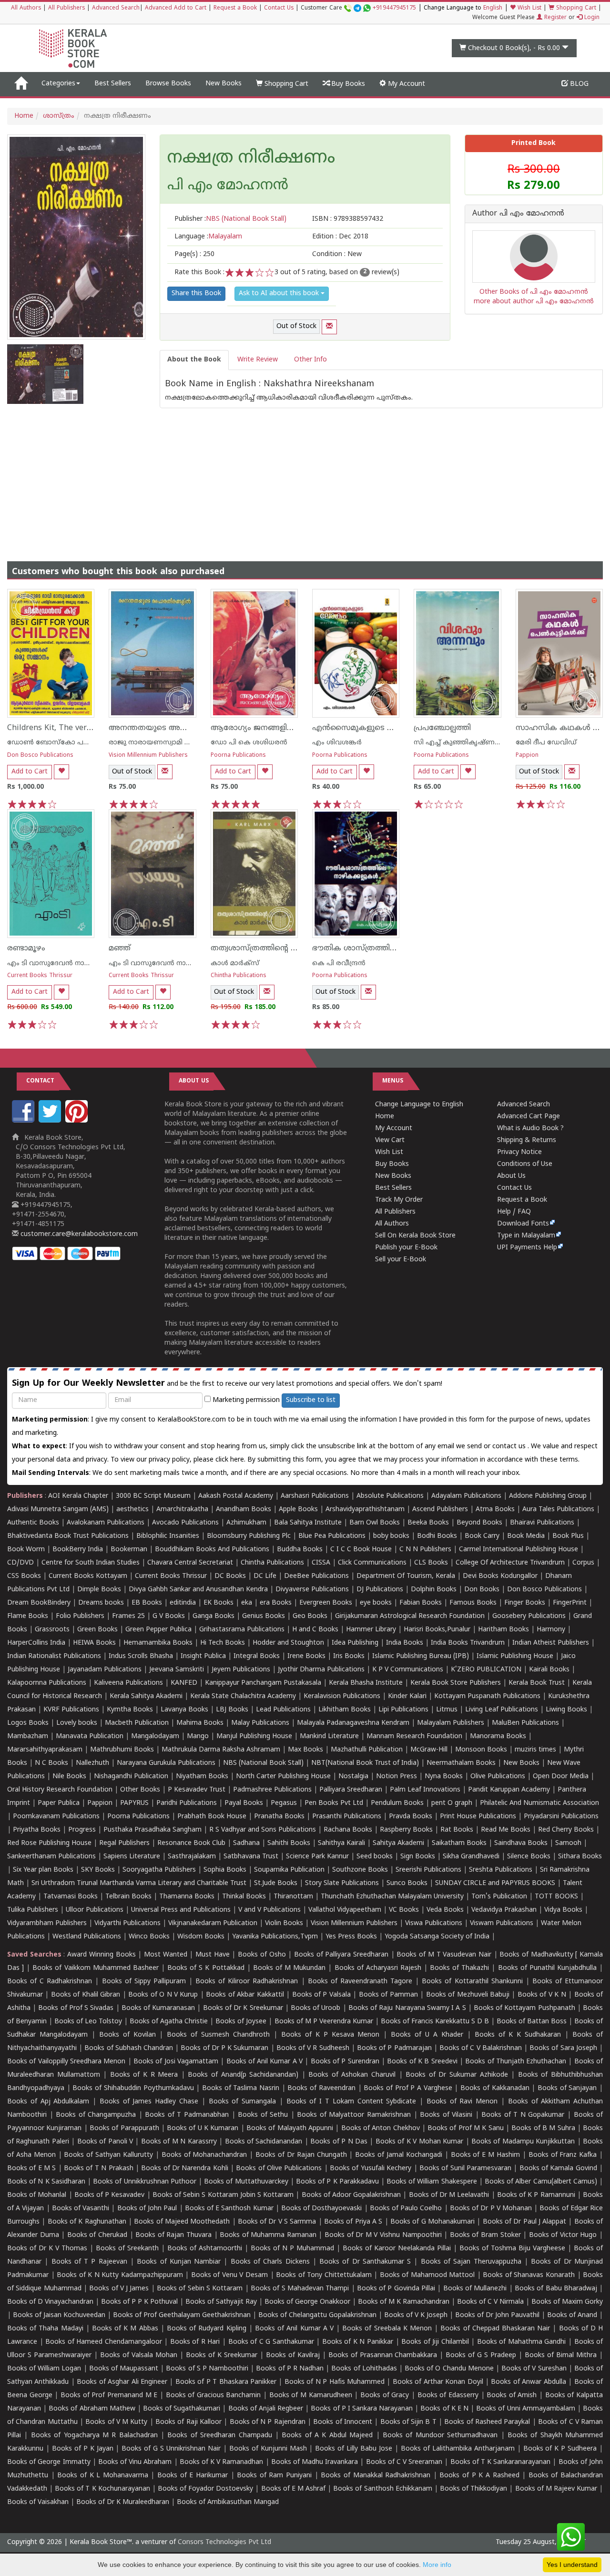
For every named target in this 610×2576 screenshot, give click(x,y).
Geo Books (310, 1616)
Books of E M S (31, 2169)
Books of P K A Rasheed (479, 2476)
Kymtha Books (130, 1710)
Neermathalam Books (461, 1763)
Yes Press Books (351, 1937)
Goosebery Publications (529, 1616)
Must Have (213, 1955)
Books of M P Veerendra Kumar (324, 2022)
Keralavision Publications (342, 1696)
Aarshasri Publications (315, 1496)
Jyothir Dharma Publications (321, 1670)
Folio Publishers (80, 1616)
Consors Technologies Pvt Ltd (224, 2542)
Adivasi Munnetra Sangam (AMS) (58, 1510)
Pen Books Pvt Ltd (334, 1803)
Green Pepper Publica (158, 1630)
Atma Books (495, 1510)
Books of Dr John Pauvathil (497, 2315)
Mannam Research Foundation (414, 1736)
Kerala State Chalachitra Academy (243, 1696)
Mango (198, 1736)
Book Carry (482, 1536)
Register (554, 18)
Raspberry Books (406, 1830)
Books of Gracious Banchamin (213, 2396)
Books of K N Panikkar (358, 2342)
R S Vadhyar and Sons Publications (263, 1830)
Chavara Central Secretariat (190, 1563)
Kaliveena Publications (128, 1683)
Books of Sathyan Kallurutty (108, 2155)
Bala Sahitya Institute (308, 1523)
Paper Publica (59, 1803)
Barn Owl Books (375, 1523)
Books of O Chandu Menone (449, 2369)
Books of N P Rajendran (268, 2422)
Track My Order (399, 1200)
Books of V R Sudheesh (313, 2048)
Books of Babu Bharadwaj (556, 2289)
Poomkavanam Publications (56, 1817)
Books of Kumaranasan (158, 2008)
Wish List (529, 8)
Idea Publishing (355, 1643)
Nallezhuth (92, 1763)
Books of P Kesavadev (110, 2195)
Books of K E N (444, 2409)
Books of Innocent (343, 2422)
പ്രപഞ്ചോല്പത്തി (442, 728)
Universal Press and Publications (181, 1910)
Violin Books (284, 1923)
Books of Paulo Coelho (406, 2209)
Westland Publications (88, 1937)
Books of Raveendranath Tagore (360, 1982)
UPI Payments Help (527, 1248)
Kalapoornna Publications (47, 1683)
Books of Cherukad (97, 2235)
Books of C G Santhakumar (271, 2342)
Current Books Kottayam (88, 1576)
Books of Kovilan (127, 2035)
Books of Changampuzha (96, 2115)
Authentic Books (33, 1523)
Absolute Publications (390, 1496)
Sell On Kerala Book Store (415, 1236)
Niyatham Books (202, 1777)
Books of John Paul (147, 2209)
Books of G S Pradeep (481, 2355)
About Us (511, 1176)
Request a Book (235, 8)
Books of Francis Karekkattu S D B (435, 2022)
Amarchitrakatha (182, 1510)
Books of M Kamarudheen (311, 2396)
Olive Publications (498, 1777)
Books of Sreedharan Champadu (219, 2436)
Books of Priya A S (353, 2222)
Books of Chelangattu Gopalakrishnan (317, 2315)
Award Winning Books (101, 1955)
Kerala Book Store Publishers (456, 1683)
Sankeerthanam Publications (51, 1857)
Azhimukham (246, 1523)
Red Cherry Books (566, 1830)
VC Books (404, 1910)
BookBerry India (78, 1550)
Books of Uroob (315, 2008)
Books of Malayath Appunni (290, 2128)
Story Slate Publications (342, 1883)
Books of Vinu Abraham (135, 2462)
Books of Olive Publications (279, 2169)
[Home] (21, 84)
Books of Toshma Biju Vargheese (512, 2249)
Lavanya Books (184, 1710)
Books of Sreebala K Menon (387, 2329)
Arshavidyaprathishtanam (365, 1510)
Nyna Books (444, 1777)
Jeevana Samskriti (177, 1670)
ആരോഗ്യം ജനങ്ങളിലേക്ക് (260, 728)
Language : (208, 237)
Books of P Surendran (345, 2062)
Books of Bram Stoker (485, 2235)
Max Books (305, 1750)
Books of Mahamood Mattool (427, 2275)
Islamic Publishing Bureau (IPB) (421, 1656)
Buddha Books (300, 1550)
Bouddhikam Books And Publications (212, 1550)
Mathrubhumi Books (122, 1750)
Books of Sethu (263, 2115)
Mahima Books (200, 1723)
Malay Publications (260, 1723)
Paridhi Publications (187, 1803)
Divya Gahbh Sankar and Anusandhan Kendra (198, 1590)
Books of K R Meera (144, 2075)
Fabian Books (421, 1603)
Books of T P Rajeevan (89, 2262)
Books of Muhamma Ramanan (268, 2235)
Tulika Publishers (33, 1910)
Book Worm (26, 1550)
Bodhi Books (437, 1536)
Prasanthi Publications (347, 1817)
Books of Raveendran (321, 2088)
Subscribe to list (311, 1400)
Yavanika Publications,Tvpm (275, 1937)
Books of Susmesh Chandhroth (218, 2035)
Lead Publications (283, 1710)
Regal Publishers (124, 1843)
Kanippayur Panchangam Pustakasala (263, 1683)
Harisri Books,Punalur (437, 1630)
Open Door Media (561, 1777)
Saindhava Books (521, 1843)
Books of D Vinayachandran (50, 2302)
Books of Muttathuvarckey (246, 2182)
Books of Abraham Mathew (92, 2409)
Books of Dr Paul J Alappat (525, 2222)
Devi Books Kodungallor (500, 1576)
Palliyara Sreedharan (351, 1790)
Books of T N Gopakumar (523, 2115)
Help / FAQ (514, 1212)
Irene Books (306, 1656)
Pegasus (284, 1803)
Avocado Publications (185, 1523)
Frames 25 (128, 1616)
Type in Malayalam (526, 1236)
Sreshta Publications (501, 1870)
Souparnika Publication (289, 1870)
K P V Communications (408, 1670)
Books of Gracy (385, 2396)
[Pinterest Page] (78, 1121)
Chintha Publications (239, 976)
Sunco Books (407, 1883)
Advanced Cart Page (529, 1117)
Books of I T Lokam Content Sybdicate (351, 2102)
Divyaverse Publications (312, 1590)
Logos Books (28, 1723)
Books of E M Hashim (485, 2155)
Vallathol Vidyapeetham (345, 1910)
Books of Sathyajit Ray (221, 2302)
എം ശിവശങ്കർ (337, 743)
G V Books (169, 1616)
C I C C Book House (361, 1550)
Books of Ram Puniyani (274, 2476)
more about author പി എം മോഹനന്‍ (534, 302)
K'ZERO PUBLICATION (486, 1670)
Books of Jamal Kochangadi (399, 2155)
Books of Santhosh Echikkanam (382, 2489)
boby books (391, 1536)
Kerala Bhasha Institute (366, 1683)
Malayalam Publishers (451, 1723)
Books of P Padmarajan (394, 2048)
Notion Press (396, 1777)
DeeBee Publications (316, 1576)
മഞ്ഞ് (120, 948)
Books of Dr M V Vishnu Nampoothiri (383, 2235)
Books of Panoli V (105, 2142)
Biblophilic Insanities (168, 1536)
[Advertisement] (305, 475)
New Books (224, 84)
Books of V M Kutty (116, 2422)
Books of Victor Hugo (563, 2235)
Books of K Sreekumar (222, 2355)
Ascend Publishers (440, 1510)
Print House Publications (478, 1817)
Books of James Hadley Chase (149, 2102)
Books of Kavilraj (293, 2355)
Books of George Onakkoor (307, 2302)
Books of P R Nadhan (290, 2369)
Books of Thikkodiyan (473, 2489)
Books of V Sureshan (534, 2369)
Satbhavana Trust (251, 1857)
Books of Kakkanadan (495, 2088)
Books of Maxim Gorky (567, 2302)
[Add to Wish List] (61, 772)
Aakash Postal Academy (237, 1496)
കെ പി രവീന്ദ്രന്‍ (339, 963)
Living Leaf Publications (502, 1710)
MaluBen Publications (525, 1723)
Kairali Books (549, 1670)
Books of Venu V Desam (229, 2275)
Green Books (97, 1630)
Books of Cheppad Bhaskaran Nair (495, 2329)
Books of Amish (512, 2396)
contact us (510, 1447)
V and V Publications (269, 1910)
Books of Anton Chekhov (381, 2128)
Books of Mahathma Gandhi (522, 2342)
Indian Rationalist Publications (54, 1656)
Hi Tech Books (223, 1643)
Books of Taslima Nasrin (241, 2088)
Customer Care (358, 8)
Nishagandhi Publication (131, 1777)
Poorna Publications (238, 756)
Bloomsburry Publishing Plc (249, 1536)
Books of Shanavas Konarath (529, 2275)
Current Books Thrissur (40, 976)
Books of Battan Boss (532, 2022)
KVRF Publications (71, 1710)
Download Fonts (523, 1224)
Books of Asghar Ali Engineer (122, 2382)
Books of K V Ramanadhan (222, 2462)
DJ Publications (380, 1590)
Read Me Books (506, 1830)
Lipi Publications (403, 1710)
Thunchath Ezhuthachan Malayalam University (392, 1897)
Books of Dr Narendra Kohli (184, 2169)
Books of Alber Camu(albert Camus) (541, 2182)
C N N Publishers (425, 1550)
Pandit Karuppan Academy (509, 1790)
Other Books (140, 1790)
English (493, 8)
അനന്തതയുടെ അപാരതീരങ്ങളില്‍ (175, 728)
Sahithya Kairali (341, 1843)
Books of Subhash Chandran (129, 2048)
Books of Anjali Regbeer (266, 2409)
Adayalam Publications (466, 1496)
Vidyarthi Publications (127, 1923)
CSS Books (24, 1576)
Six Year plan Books (43, 1870)
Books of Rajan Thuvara (173, 2235)
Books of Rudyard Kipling (207, 2329)
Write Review (258, 360)
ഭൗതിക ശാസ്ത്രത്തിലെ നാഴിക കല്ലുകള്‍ (389, 948)
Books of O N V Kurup (163, 1995)
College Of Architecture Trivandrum (510, 1563)
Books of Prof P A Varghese (408, 2088)
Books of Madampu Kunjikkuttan (523, 2142)
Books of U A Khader (427, 2035)
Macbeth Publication (137, 1723)
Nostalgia (353, 1777)
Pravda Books (411, 1817)
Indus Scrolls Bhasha (141, 1656)
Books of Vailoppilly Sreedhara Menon (66, 2062)
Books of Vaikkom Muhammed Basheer (96, 1968)
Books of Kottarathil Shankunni (472, 1982)
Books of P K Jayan (83, 2449)
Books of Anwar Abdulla (528, 2382)
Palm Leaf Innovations (425, 1790)
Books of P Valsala (321, 1995)
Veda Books (445, 1910)
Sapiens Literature (132, 1857)
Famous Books (473, 1603)
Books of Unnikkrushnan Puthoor (145, 2182)
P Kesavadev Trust (197, 1790)
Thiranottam (293, 1897)
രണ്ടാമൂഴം (26, 948)
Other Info (310, 360)
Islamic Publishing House (515, 1656)
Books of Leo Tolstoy (88, 2022)
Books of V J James (119, 2289)
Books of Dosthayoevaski (321, 2209)
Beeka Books (428, 1523)
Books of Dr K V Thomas (47, 2249)
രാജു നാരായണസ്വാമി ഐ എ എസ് (168, 743)
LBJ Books (232, 1710)
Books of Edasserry (448, 2396)
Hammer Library (371, 1630)
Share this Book (196, 294)
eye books (376, 1603)
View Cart (390, 1140)
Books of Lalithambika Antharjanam (458, 2449)
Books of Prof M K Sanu (466, 2128)
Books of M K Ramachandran (404, 2302)
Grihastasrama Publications (242, 1630)
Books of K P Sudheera (560, 2449)
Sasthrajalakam (192, 1857)
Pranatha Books (279, 1817)
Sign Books (418, 1857)
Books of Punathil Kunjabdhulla (547, 1968)
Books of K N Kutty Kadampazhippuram (120, 2275)
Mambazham (28, 1736)
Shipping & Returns (527, 1140)
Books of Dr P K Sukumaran (224, 2048)
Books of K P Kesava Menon (330, 2035)
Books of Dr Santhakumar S (365, 2262)
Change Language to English (419, 1105)
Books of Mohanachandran (204, 2155)
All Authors (26, 8)
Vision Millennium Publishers (148, 756)
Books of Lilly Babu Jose (354, 2449)
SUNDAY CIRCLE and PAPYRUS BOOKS (495, 1883)
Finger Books (525, 1603)
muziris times (535, 1750)
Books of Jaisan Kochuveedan (59, 2315)
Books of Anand (572, 2315)
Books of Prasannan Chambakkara (383, 2355)
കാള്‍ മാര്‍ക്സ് (235, 963)
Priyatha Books (37, 1830)
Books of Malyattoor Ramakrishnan (354, 2115)
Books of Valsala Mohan (139, 2355)
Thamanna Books (187, 1897)
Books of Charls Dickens (270, 2262)
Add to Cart (30, 772)
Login (591, 18)
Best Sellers (113, 84)
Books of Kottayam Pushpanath (524, 2008)
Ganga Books (213, 1616)
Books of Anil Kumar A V (265, 2062)
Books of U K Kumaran (203, 2128)
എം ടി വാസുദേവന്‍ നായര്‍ (52, 963)
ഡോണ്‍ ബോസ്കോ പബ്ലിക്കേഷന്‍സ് (70, 743)
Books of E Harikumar (193, 2476)
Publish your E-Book (406, 1248)
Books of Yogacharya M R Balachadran (94, 2436)
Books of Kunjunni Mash (268, 2449)
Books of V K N (542, 1995)
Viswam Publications (502, 1923)
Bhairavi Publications (542, 1523)
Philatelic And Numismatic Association (539, 1803)
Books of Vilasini (446, 2115)
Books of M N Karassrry (179, 2142)
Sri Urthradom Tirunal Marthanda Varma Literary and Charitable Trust (139, 1883)
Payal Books (244, 1803)
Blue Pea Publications (332, 1536)
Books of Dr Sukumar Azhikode (457, 2075)
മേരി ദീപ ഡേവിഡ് (546, 743)
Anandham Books (244, 1510)
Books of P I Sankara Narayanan (362, 2409)
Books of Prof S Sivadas (76, 2008)
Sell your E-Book (401, 1260)
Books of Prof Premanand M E (109, 2396)
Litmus (447, 1710)
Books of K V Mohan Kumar (419, 2142)
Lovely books (77, 1723)
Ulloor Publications (95, 1910)
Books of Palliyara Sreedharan (341, 1955)
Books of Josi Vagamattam (176, 2062)
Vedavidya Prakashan (504, 1910)
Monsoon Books (481, 1750)
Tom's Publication (499, 1897)
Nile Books (69, 1777)
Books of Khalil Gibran (86, 1995)
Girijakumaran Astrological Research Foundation (410, 1616)
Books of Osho (262, 1955)
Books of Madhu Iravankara (315, 2462)
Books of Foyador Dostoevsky (205, 2489)
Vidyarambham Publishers (47, 1923)
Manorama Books (498, 1736)
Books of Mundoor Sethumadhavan (440, 2436)
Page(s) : (194, 254)
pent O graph (452, 1803)
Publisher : (230, 219)
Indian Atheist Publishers (551, 1643)
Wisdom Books (201, 1937)
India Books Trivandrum (468, 1643)
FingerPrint (570, 1603)
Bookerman (129, 1550)
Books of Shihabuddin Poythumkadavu (133, 2088)
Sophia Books (225, 1870)
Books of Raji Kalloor (188, 2422)
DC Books (230, 1576)
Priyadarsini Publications (561, 1817)
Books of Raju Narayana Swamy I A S (407, 2008)
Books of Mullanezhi (475, 2289)
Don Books (482, 1590)
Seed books (375, 1857)
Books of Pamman (388, 1995)
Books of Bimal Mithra (561, 2355)
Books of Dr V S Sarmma (277, 2222)
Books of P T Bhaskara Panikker (226, 2382)
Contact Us (279, 8)
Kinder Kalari (407, 1696)
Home (24, 116)
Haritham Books (503, 1630)
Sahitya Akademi (398, 1843)
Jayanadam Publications (105, 1670)
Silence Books (529, 1857)
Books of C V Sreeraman (404, 2462)
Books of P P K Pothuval (139, 2302)
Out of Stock (296, 326)
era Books (276, 1603)
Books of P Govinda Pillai (396, 2289)
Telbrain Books (128, 1897)
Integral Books (257, 1656)
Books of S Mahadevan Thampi (300, 2289)
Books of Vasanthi (81, 2209)
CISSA (321, 1563)
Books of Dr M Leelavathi (449, 2195)
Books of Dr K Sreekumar (243, 2008)
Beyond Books (479, 1523)
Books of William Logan (44, 2369)
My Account (406, 84)
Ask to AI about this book (280, 294)
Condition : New (337, 254)
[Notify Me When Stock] (329, 327)
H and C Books (315, 1630)
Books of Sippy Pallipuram (144, 1982)
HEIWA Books (94, 1643)
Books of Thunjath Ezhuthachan (516, 2062)
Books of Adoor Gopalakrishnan (351, 2195)
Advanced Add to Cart (176, 8)
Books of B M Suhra (543, 2128)
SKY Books (98, 1870)
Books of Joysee (241, 2022)
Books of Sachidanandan (264, 2142)
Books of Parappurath (124, 2128)
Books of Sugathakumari (182, 2409)
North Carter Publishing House (283, 1777)
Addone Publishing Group (548, 1496)
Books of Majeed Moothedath (182, 2222)
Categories (58, 84)
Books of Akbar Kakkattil (245, 1995)
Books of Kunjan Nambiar (179, 2262)
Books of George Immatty (49, 2462)
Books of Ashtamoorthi (205, 2249)
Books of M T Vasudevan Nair (444, 1955)
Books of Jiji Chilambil (435, 2342)
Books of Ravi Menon (462, 2102)
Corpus (583, 1563)
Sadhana (246, 1843)
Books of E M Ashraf (294, 2489)
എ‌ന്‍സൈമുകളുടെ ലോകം (363, 728)
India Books (405, 1643)
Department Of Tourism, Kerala (406, 1576)
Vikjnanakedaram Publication (213, 1923)
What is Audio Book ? (530, 1128)
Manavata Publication (90, 1736)
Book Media (526, 1536)
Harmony (551, 1630)
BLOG (578, 84)
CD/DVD (20, 1563)
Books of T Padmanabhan (187, 2115)
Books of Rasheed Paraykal (487, 2422)
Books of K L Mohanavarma (103, 2476)
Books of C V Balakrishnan (481, 2048)
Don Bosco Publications (40, 756)
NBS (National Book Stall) (263, 1763)
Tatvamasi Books (71, 1897)
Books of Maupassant (124, 2369)
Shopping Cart (575, 8)
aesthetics (132, 1510)
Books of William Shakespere (432, 2182)
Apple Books (298, 1510)
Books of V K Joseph (416, 2315)
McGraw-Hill (429, 1750)
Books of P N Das (339, 2142)
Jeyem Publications (241, 1670)
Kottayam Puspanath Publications (487, 1696)
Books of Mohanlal (37, 2195)
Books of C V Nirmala (490, 2302)
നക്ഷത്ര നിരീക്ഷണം (251, 159)
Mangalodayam (155, 1736)
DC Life (265, 1576)
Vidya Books (563, 1910)
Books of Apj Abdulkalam (48, 2102)
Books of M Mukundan (289, 1968)
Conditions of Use (525, 1164)
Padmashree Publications (272, 1790)
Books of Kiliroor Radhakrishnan (247, 1982)
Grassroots (52, 1630)
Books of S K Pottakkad (206, 1968)
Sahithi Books (289, 1843)
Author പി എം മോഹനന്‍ (518, 214)
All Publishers (66, 8)
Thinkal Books (244, 1897)
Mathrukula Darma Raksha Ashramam (221, 1750)
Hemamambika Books (158, 1643)
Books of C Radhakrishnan (50, 1982)
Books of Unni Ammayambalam (525, 2409)
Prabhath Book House (212, 1817)
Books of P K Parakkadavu (337, 2182)
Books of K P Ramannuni (536, 2195)
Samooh (568, 1843)
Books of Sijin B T (408, 2422)
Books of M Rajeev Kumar (556, 2489)
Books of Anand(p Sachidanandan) (243, 2075)
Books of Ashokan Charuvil (352, 2075)
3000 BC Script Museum (153, 1496)
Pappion (527, 756)
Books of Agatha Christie (169, 2022)
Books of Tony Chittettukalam (324, 2275)
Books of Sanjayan (567, 2088)
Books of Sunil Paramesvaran (465, 2169)
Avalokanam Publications (106, 1523)
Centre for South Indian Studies (91, 1563)
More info (437, 2565)
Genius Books (264, 1616)
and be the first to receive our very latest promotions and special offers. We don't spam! (227, 1384)
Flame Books (28, 1616)
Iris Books (349, 1656)
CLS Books (431, 1563)
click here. (231, 1460)
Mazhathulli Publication (367, 1750)
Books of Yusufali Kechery (371, 2169)
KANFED (184, 1683)
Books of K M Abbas (125, 2329)
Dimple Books (99, 1590)
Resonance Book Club (191, 1843)
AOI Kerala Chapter (78, 1496)
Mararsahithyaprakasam (45, 1750)
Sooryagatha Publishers (159, 1870)
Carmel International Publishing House (518, 1550)
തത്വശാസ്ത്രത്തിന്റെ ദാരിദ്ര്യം (265, 948)
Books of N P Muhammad (292, 2249)
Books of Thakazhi (459, 1968)
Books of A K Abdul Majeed (327, 2436)
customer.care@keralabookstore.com (78, 1234)
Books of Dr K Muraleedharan (123, 2502)
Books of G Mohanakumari (432, 2222)
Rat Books (457, 1830)
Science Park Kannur (317, 1857)
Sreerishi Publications (428, 1870)
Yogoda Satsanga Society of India (437, 1937)
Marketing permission (245, 1400)
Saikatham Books (459, 1843)
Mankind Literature (329, 1736)
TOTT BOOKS (556, 1897)
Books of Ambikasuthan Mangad (228, 2502)
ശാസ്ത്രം (59, 116)
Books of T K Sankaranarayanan (501, 2462)
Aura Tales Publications (558, 1510)
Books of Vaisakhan (38, 2502)
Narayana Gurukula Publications (166, 1763)
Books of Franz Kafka (563, 2155)
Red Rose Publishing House (49, 1843)
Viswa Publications (434, 1923)
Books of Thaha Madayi (45, 2329)
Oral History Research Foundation (60, 1790)
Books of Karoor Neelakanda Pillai (397, 2249)
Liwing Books (566, 1710)
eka (247, 1603)
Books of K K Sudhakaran (518, 2035)
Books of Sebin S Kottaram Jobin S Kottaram (223, 2195)
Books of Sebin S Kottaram (200, 2289)
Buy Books (347, 84)
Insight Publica (203, 1656)
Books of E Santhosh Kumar (229, 2209)
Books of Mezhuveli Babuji (468, 1995)
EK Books (219, 1603)
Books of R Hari (195, 2342)
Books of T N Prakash (98, 2169)
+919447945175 (394, 8)
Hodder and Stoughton (288, 1643)
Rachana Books (348, 1830)
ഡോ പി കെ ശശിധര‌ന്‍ (249, 743)
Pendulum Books (397, 1803)
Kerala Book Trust (537, 1683)
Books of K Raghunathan (87, 2222)
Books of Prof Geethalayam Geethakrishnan (182, 2315)
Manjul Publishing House (254, 1736)
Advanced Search (116, 8)
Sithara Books (580, 1857)
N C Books (51, 1763)
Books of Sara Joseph (563, 2048)
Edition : (340, 237)
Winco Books (149, 1937)
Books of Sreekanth (127, 2249)
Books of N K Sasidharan (46, 2182)
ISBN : (348, 219)
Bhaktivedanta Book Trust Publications (68, 1536)
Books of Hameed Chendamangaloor (104, 2342)
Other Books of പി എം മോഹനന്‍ (534, 292)
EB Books (147, 1603)
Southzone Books (360, 1870)
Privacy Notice (519, 1152)
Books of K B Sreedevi (422, 2062)
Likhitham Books (345, 1710)
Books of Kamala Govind (558, 2169)
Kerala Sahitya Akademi (146, 1696)
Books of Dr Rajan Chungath (301, 2155)
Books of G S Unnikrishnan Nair (171, 2449)
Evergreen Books (326, 1603)
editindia (183, 1603)
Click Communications (372, 1563)
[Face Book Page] (24, 1121)
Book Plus (568, 1536)
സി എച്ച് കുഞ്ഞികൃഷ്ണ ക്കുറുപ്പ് (468, 743)
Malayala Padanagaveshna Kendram (353, 1723)
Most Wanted (166, 1955)
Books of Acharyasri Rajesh (378, 1968)
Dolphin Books (434, 1590)
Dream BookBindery (39, 1603)
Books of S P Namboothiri (207, 2369)
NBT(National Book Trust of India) (365, 1763)
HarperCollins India (36, 1643)
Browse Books (168, 84)
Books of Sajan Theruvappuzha (471, 2262)
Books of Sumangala (243, 2102)
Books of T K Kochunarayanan (102, 2489)
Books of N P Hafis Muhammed (335, 2382)
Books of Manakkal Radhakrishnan (376, 2476)
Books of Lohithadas (364, 2369)
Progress (82, 1830)
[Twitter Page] (51, 1121)
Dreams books (101, 1603)
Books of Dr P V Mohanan (491, 2209)
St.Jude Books (276, 1883)
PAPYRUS (134, 1803)
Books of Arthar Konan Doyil (438, 2382)
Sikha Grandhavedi (471, 1857)
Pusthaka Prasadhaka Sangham (152, 1830)
